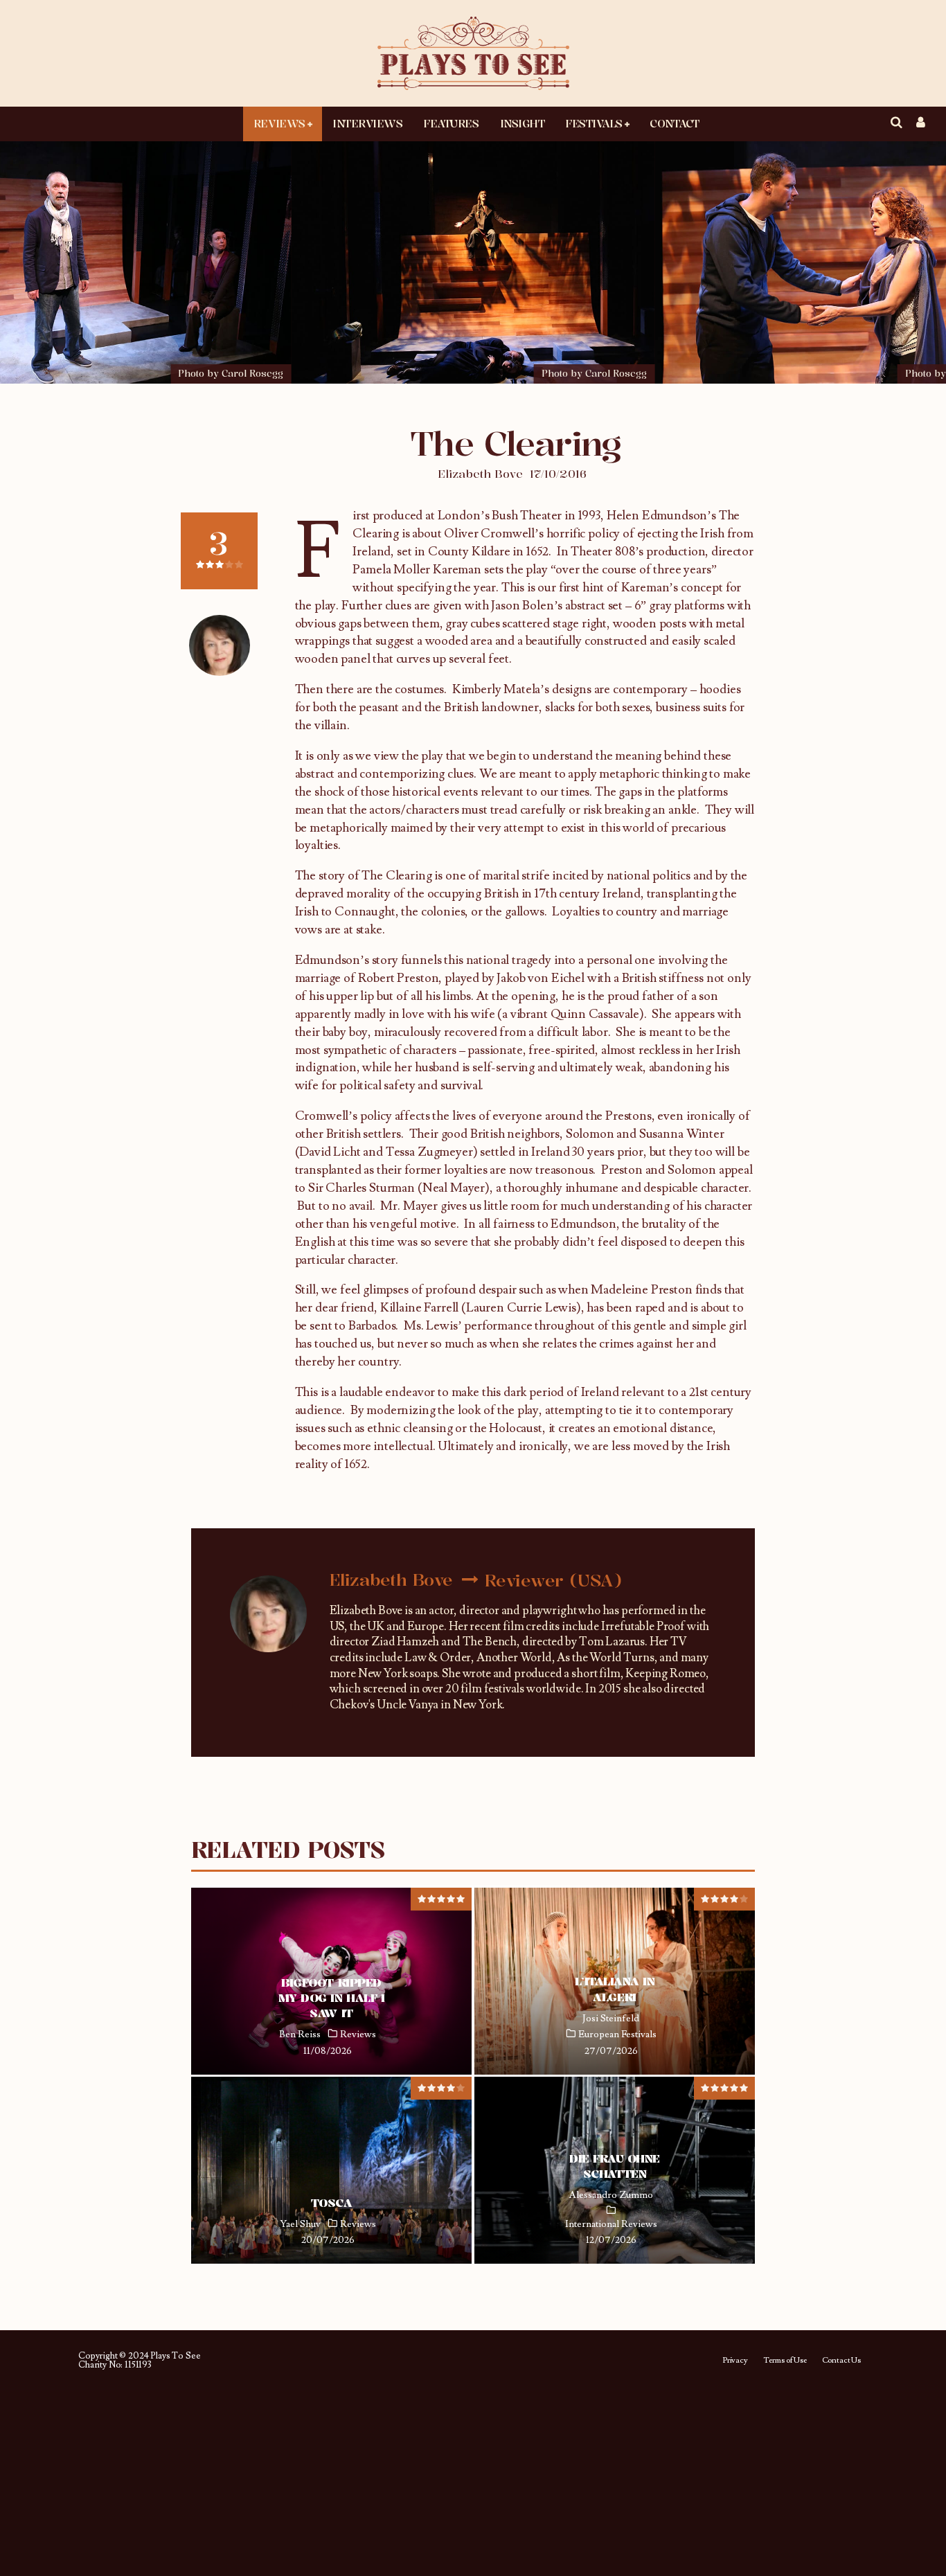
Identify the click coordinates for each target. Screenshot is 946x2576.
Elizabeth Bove (480, 474)
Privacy (735, 2361)
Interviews (367, 123)
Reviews (279, 123)
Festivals (594, 123)
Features (451, 123)
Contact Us (841, 2361)
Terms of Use (785, 2361)
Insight (523, 123)
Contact (675, 123)
